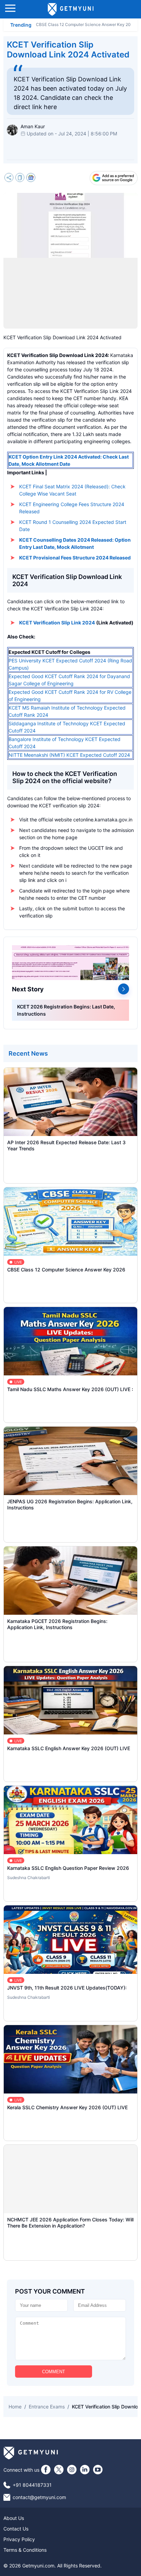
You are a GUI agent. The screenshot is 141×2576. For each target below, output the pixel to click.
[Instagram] (72, 2470)
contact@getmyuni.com (39, 2497)
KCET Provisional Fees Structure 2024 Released (75, 558)
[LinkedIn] (85, 2470)
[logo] (71, 9)
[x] (59, 2470)
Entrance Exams (47, 2407)
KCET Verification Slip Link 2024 (57, 623)
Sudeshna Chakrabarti (29, 1878)
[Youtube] (98, 2470)
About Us (14, 2518)
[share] (9, 178)
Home (15, 2407)
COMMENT (54, 2372)
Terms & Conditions (25, 2550)
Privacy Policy (19, 2539)
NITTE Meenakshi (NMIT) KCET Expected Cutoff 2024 (69, 755)
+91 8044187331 (32, 2485)
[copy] (20, 178)
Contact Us (16, 2529)
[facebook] (46, 2470)
